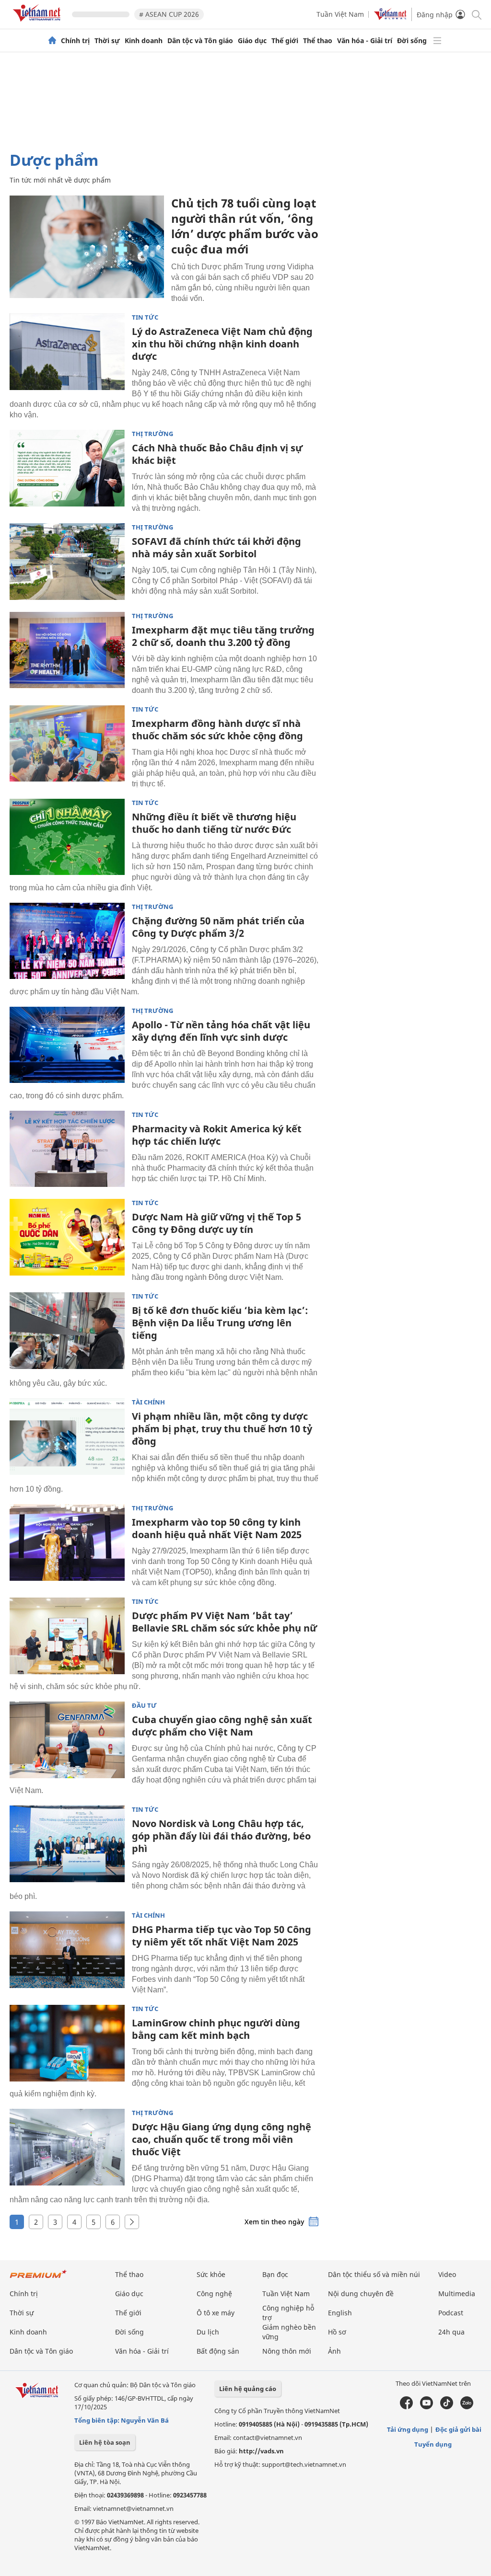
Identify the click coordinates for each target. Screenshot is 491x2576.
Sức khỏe (211, 2274)
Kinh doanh (144, 41)
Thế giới (285, 41)
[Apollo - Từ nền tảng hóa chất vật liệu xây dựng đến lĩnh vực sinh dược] (67, 1045)
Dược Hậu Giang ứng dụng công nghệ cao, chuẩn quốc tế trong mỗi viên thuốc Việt (222, 2139)
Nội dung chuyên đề (361, 2294)
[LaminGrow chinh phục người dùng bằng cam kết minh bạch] (67, 2043)
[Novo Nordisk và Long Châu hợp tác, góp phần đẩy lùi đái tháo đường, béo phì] (67, 1844)
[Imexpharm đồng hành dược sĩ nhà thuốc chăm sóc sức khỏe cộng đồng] (67, 744)
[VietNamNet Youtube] (427, 2407)
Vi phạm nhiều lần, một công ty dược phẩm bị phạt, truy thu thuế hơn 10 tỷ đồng (222, 1429)
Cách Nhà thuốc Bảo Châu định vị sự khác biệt (217, 454)
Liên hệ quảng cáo (248, 2389)
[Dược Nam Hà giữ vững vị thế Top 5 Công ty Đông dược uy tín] (67, 1237)
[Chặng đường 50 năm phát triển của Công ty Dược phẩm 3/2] (67, 941)
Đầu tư (144, 1706)
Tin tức (145, 317)
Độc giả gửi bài (458, 2429)
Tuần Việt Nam (340, 14)
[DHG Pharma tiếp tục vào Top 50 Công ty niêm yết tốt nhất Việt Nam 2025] (67, 1950)
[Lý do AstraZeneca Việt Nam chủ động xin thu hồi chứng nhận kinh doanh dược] (67, 352)
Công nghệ (214, 2294)
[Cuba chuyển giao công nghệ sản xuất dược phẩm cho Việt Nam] (67, 1740)
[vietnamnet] (38, 23)
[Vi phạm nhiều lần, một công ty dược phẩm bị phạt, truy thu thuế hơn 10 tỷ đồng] (67, 1437)
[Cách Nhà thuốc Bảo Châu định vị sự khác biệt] (67, 468)
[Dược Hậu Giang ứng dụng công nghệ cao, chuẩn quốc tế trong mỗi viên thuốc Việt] (67, 2147)
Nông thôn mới (287, 2351)
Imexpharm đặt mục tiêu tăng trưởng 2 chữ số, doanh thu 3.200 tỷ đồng (223, 636)
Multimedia (457, 2294)
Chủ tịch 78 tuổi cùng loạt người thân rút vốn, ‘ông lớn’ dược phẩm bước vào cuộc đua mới (245, 226)
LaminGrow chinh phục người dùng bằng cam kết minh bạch (216, 2029)
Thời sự (107, 41)
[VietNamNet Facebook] (406, 2407)
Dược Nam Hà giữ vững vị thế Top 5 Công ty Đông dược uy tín (216, 1223)
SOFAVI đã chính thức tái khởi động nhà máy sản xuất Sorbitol (216, 547)
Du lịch (208, 2332)
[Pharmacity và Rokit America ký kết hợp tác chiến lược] (67, 1149)
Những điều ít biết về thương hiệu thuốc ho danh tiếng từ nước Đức (214, 823)
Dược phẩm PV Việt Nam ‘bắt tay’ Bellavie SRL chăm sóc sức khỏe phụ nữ (224, 1622)
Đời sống (412, 41)
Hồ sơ (337, 2332)
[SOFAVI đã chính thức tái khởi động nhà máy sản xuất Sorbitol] (67, 562)
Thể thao (318, 41)
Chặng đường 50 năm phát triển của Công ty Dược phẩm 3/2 (218, 927)
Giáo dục (252, 41)
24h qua (451, 2332)
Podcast (451, 2313)
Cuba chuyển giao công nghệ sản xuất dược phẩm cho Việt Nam (222, 1726)
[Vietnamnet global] (390, 17)
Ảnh (334, 2351)
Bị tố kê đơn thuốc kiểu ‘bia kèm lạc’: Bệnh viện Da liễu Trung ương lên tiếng (220, 1323)
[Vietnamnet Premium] (38, 2279)
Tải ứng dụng (408, 2429)
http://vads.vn (261, 2451)
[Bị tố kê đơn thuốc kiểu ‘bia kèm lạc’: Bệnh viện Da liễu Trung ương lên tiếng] (67, 1331)
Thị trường (152, 434)
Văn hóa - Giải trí (365, 41)
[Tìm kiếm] (476, 14)
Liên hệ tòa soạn (105, 2442)
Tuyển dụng (433, 2444)
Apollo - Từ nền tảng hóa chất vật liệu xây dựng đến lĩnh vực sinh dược (221, 1031)
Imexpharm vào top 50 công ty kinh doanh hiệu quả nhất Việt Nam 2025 (217, 1528)
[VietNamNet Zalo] (467, 2407)
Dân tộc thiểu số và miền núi (374, 2274)
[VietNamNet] (52, 41)
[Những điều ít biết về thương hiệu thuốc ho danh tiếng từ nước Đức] (67, 837)
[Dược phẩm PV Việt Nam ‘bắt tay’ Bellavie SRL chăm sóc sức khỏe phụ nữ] (67, 1636)
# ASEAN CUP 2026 (169, 14)
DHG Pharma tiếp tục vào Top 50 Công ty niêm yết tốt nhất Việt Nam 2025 (222, 1936)
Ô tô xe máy (216, 2313)
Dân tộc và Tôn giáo (200, 41)
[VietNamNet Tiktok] (447, 2407)
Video (447, 2274)
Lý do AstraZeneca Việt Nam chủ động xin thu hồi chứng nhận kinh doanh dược (222, 344)
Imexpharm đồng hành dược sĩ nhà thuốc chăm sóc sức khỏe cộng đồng (217, 730)
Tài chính (148, 1402)
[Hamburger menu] (437, 41)
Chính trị (75, 41)
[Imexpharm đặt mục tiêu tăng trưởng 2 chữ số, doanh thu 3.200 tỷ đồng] (67, 650)
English (340, 2313)
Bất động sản (218, 2351)
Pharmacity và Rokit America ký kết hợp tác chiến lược (217, 1135)
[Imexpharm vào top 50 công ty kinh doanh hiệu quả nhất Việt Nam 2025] (67, 1542)
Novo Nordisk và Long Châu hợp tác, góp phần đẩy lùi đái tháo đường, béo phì (221, 1836)
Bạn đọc (275, 2274)
